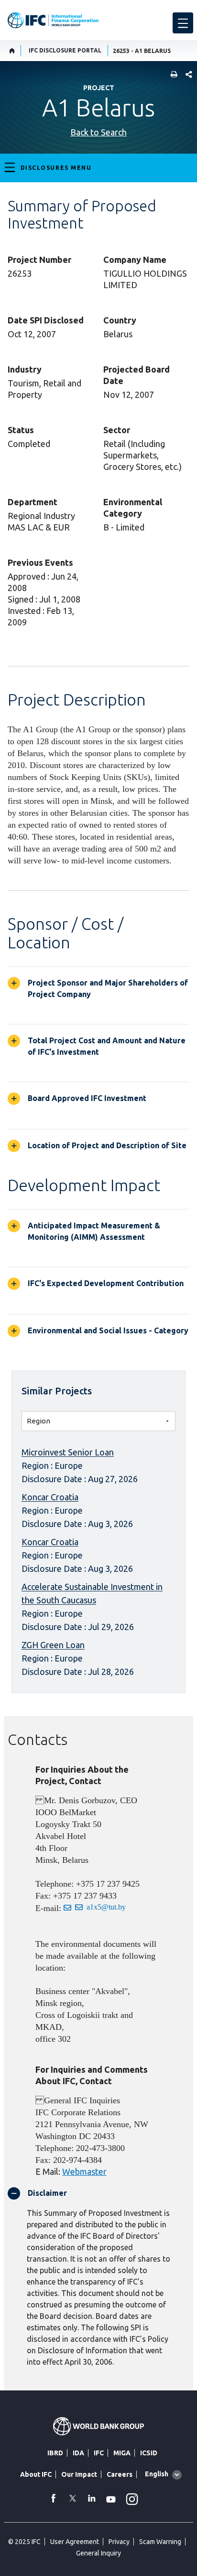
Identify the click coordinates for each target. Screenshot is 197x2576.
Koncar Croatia (50, 1497)
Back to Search (98, 132)
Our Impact (79, 2474)
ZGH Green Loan (53, 1645)
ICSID (149, 2453)
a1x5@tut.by (106, 1907)
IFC (99, 2453)
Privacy (119, 2542)
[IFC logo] (53, 20)
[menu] (183, 23)
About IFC (36, 2474)
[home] (12, 51)
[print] (172, 75)
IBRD (55, 2453)
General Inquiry (98, 2553)
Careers (120, 2474)
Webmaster (84, 2171)
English (157, 2474)
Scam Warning (160, 2542)
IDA (78, 2453)
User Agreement (75, 2542)
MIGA (122, 2453)
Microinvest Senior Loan (68, 1452)
